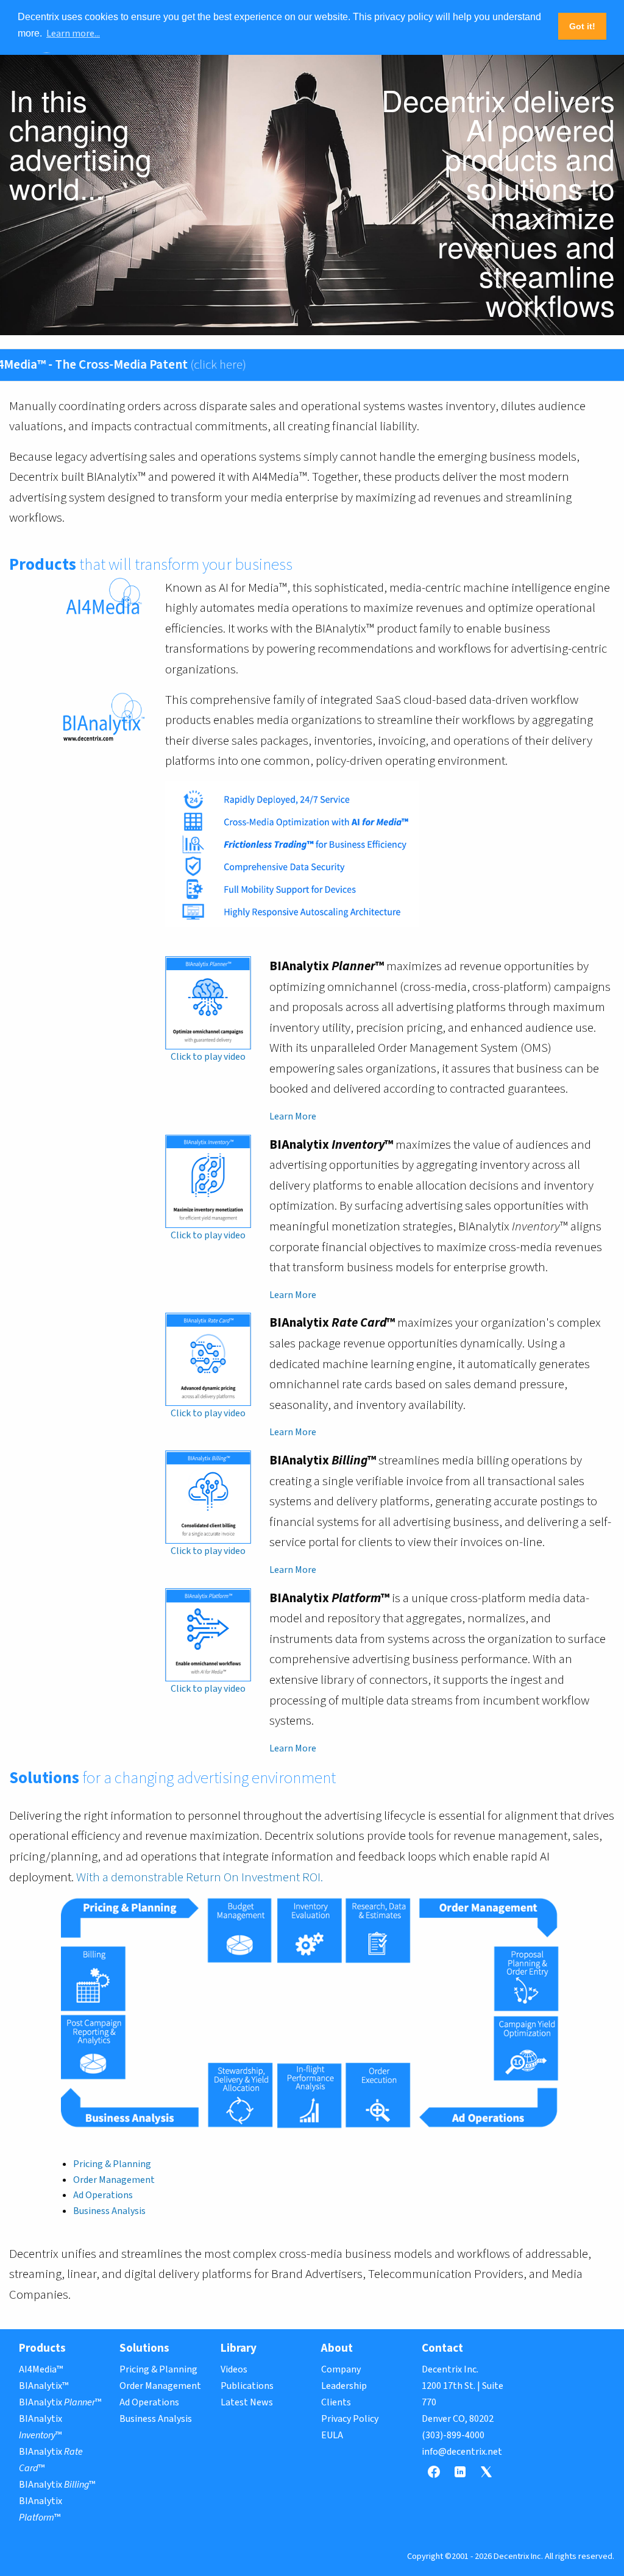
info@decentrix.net (462, 2452)
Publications (247, 2386)
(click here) (164, 364)
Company (341, 2369)
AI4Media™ (41, 2369)
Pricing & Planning (112, 2164)
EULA (332, 2435)
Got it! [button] (582, 26)
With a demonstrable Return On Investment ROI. (200, 1877)
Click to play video (208, 1057)
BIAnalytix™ (44, 2386)
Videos (234, 2369)
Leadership (344, 2386)
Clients (336, 2402)
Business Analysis (109, 2211)
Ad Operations (103, 2195)
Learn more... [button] (73, 34)
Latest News (247, 2402)
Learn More (293, 1116)
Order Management (114, 2180)
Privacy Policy (350, 2419)
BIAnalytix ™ (60, 2402)
